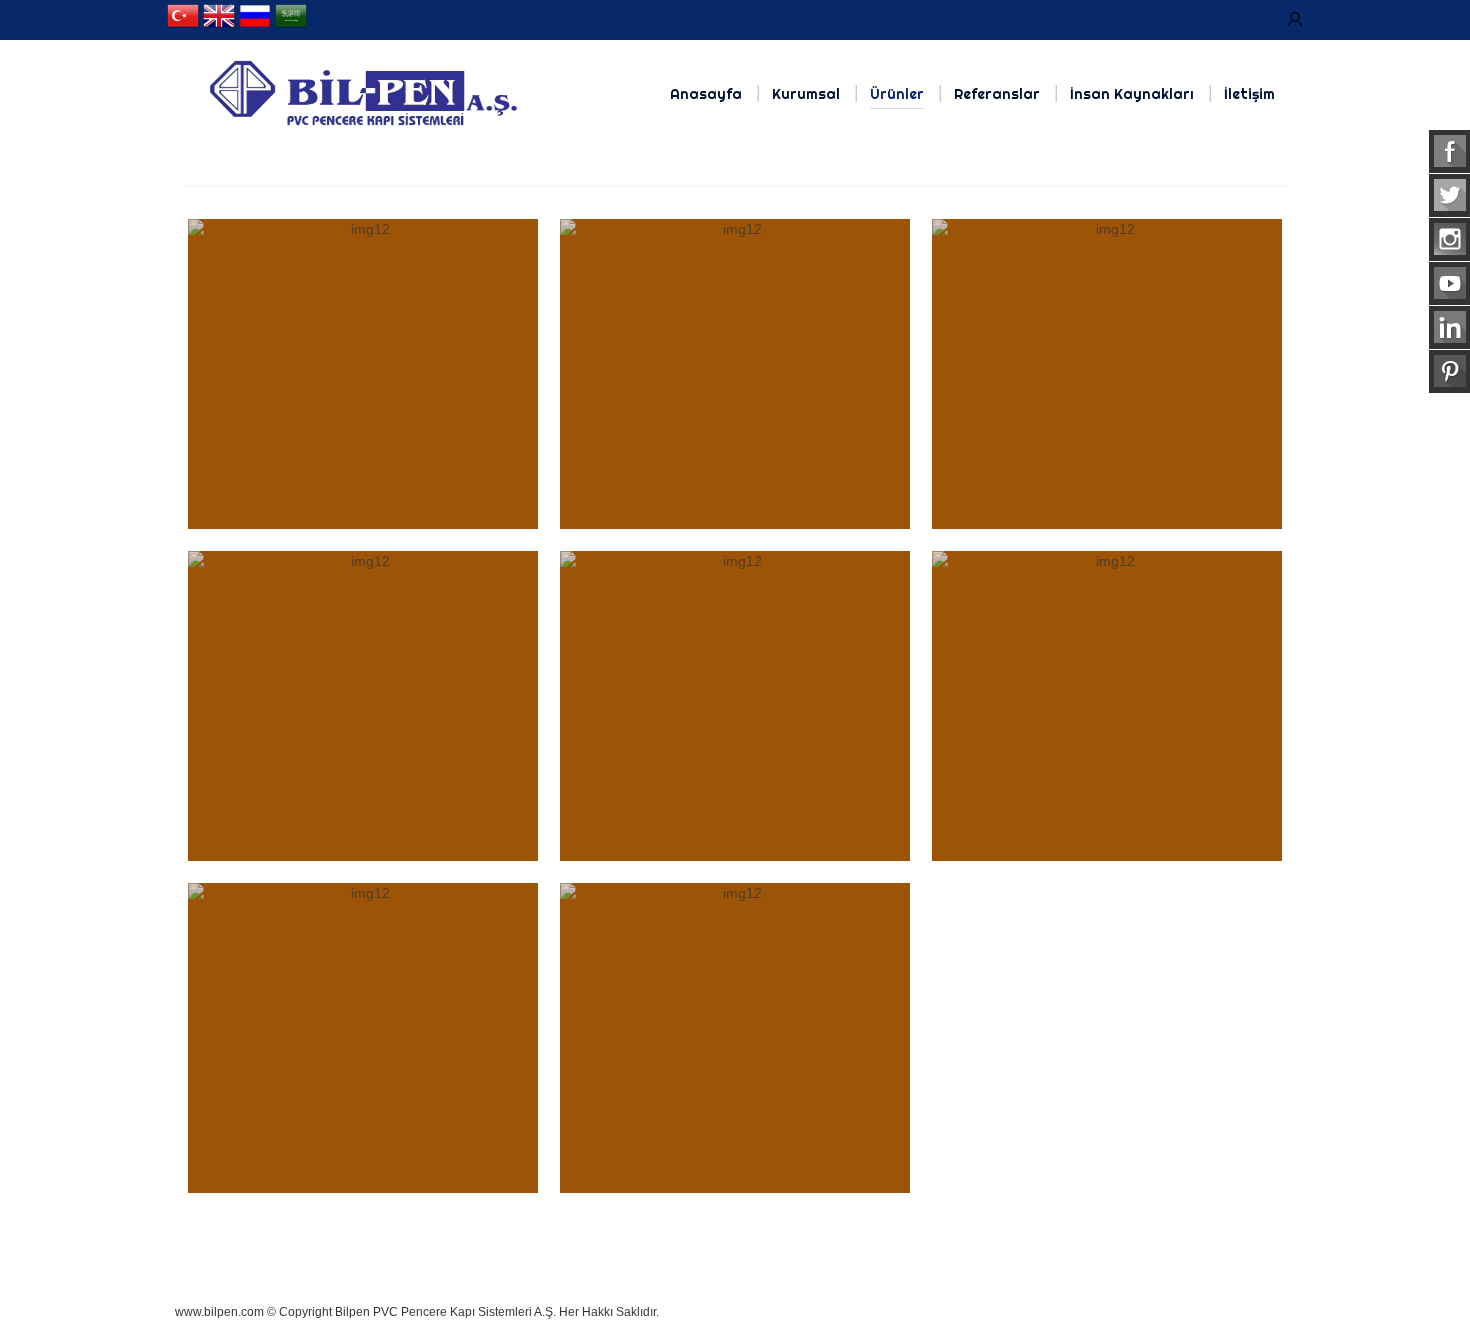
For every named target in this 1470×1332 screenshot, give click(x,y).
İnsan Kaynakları (1132, 94)
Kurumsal (806, 94)
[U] (1295, 20)
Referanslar (997, 94)
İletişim (1249, 94)
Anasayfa (706, 94)
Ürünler (897, 94)
